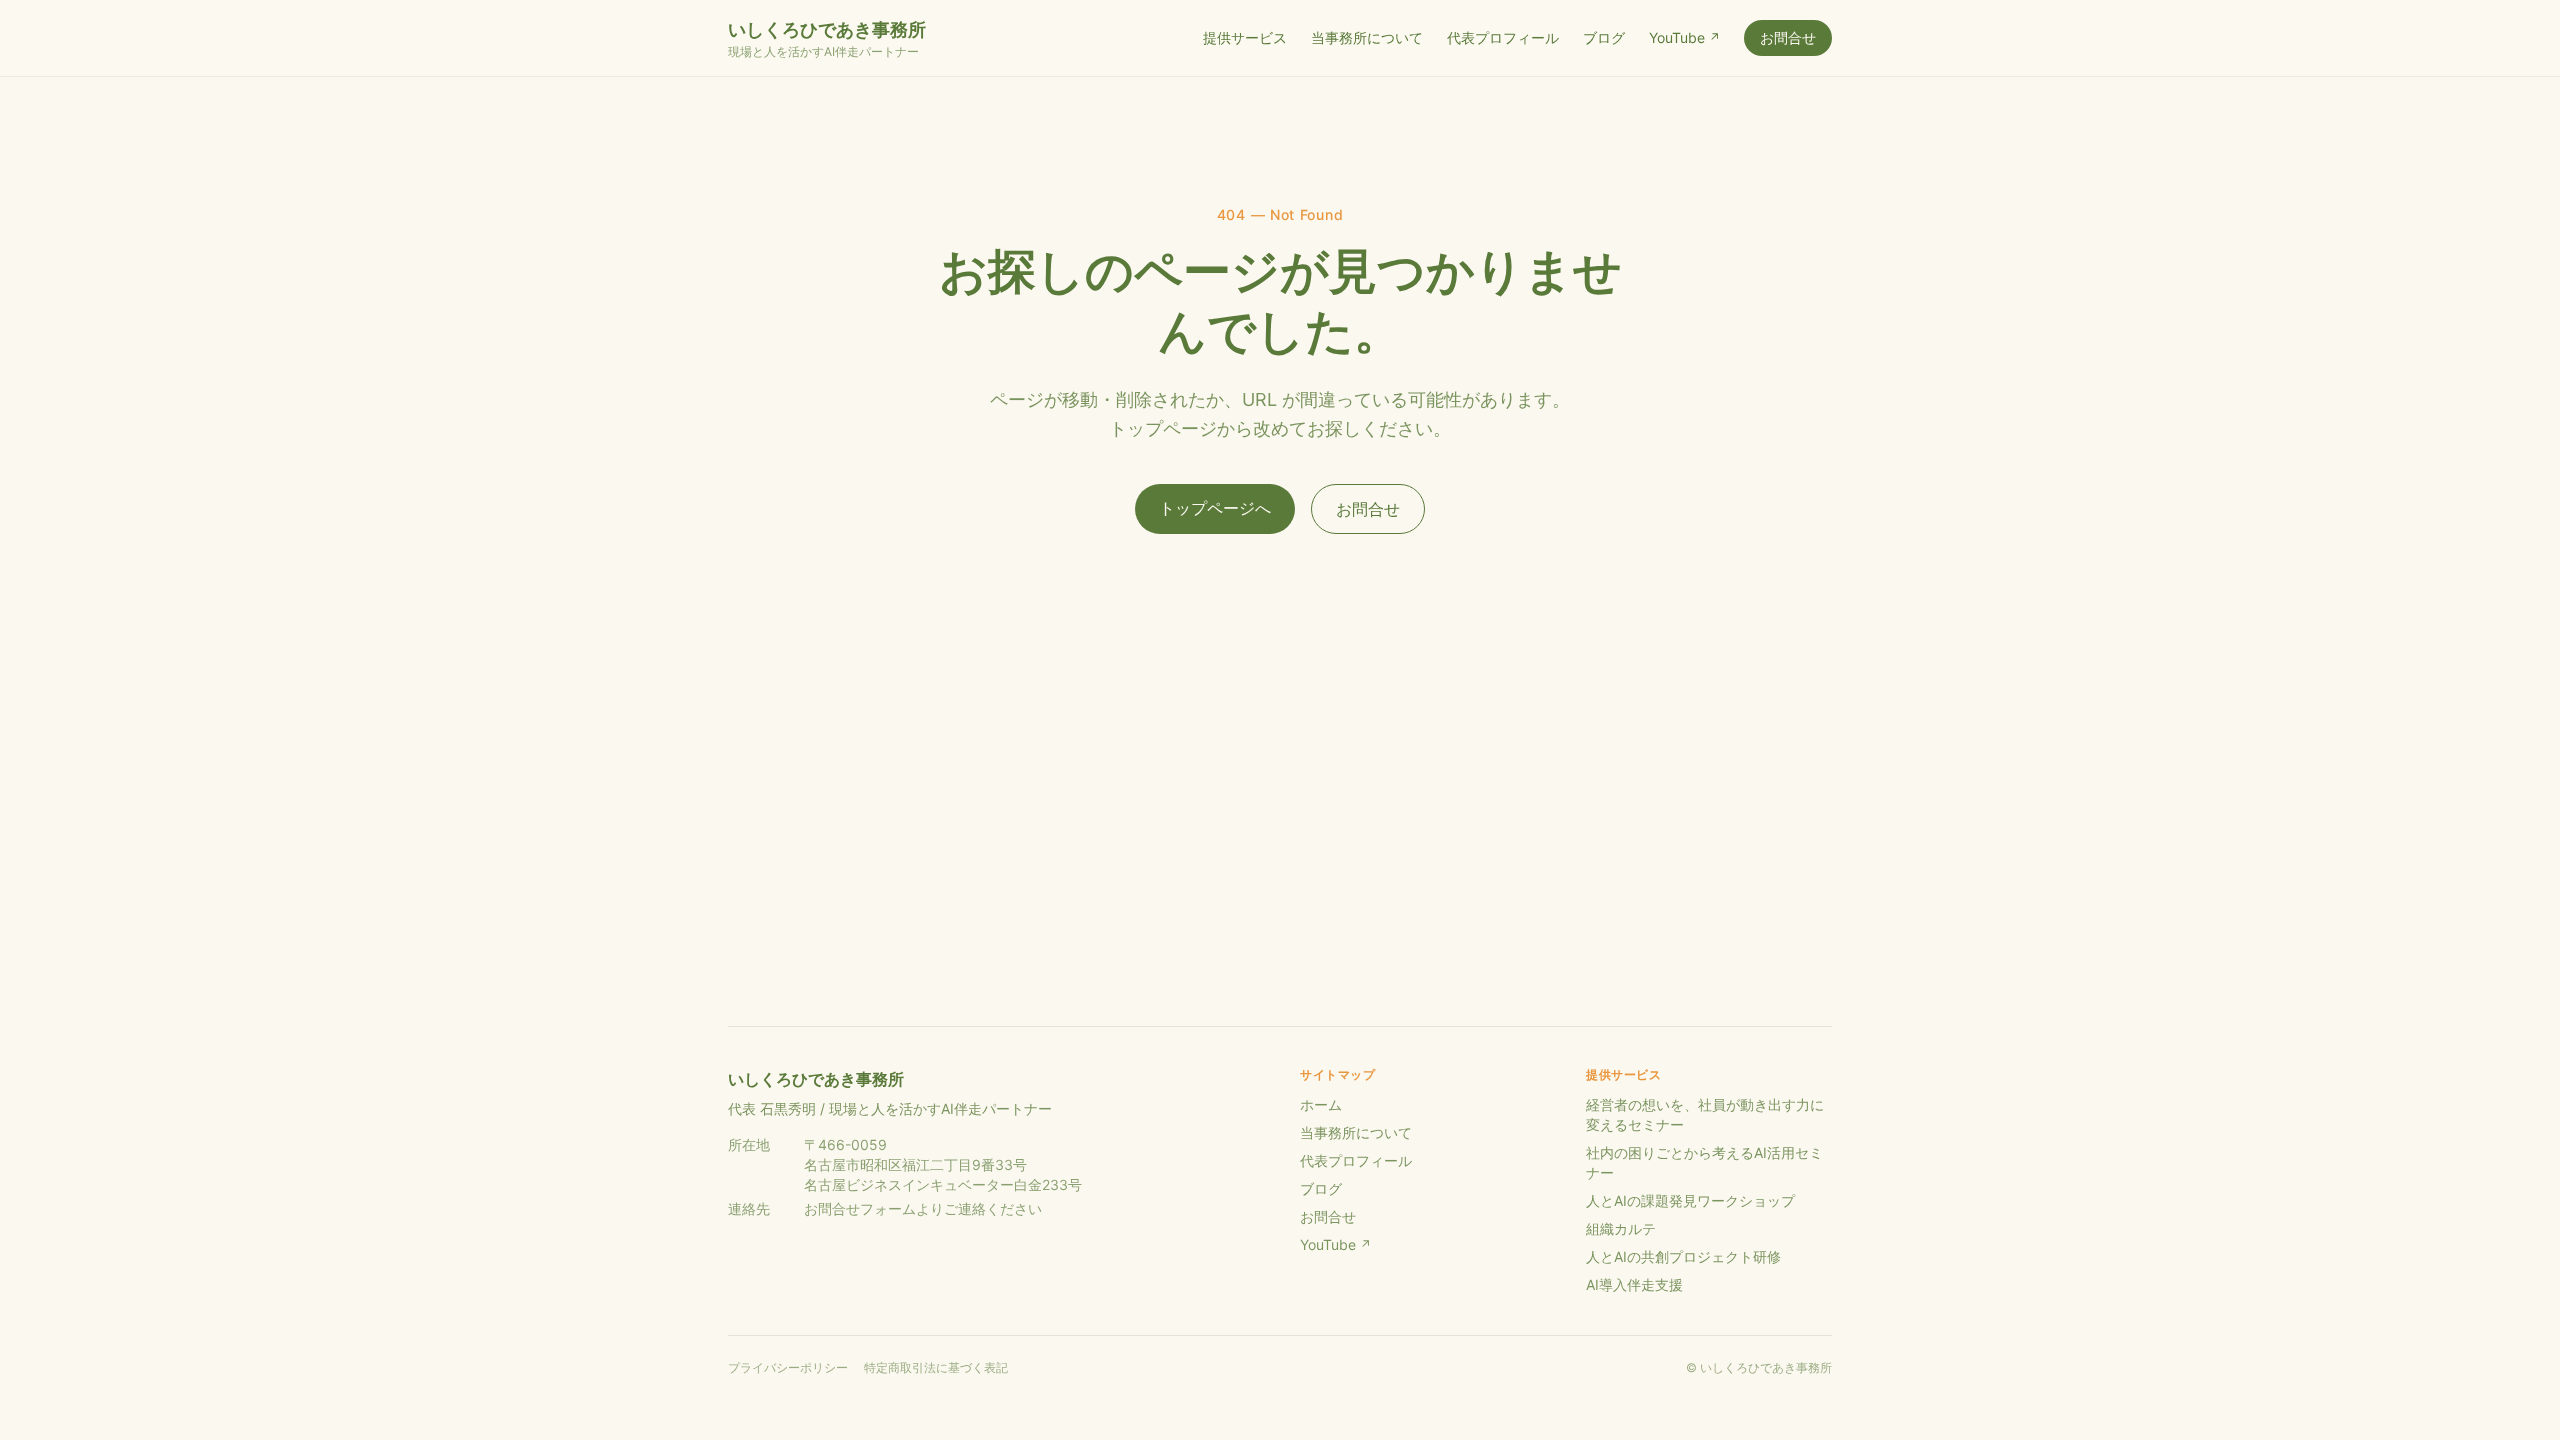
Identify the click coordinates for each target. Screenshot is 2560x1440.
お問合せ (1788, 37)
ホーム (1321, 1104)
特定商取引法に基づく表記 (936, 1367)
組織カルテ (1621, 1228)
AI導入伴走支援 (1634, 1284)
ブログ (1604, 37)
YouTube (1684, 37)
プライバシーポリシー (788, 1367)
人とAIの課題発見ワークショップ (1690, 1200)
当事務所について (1367, 37)
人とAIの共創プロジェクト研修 (1683, 1256)
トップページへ (1215, 508)
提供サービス (1245, 37)
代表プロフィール (1503, 37)
